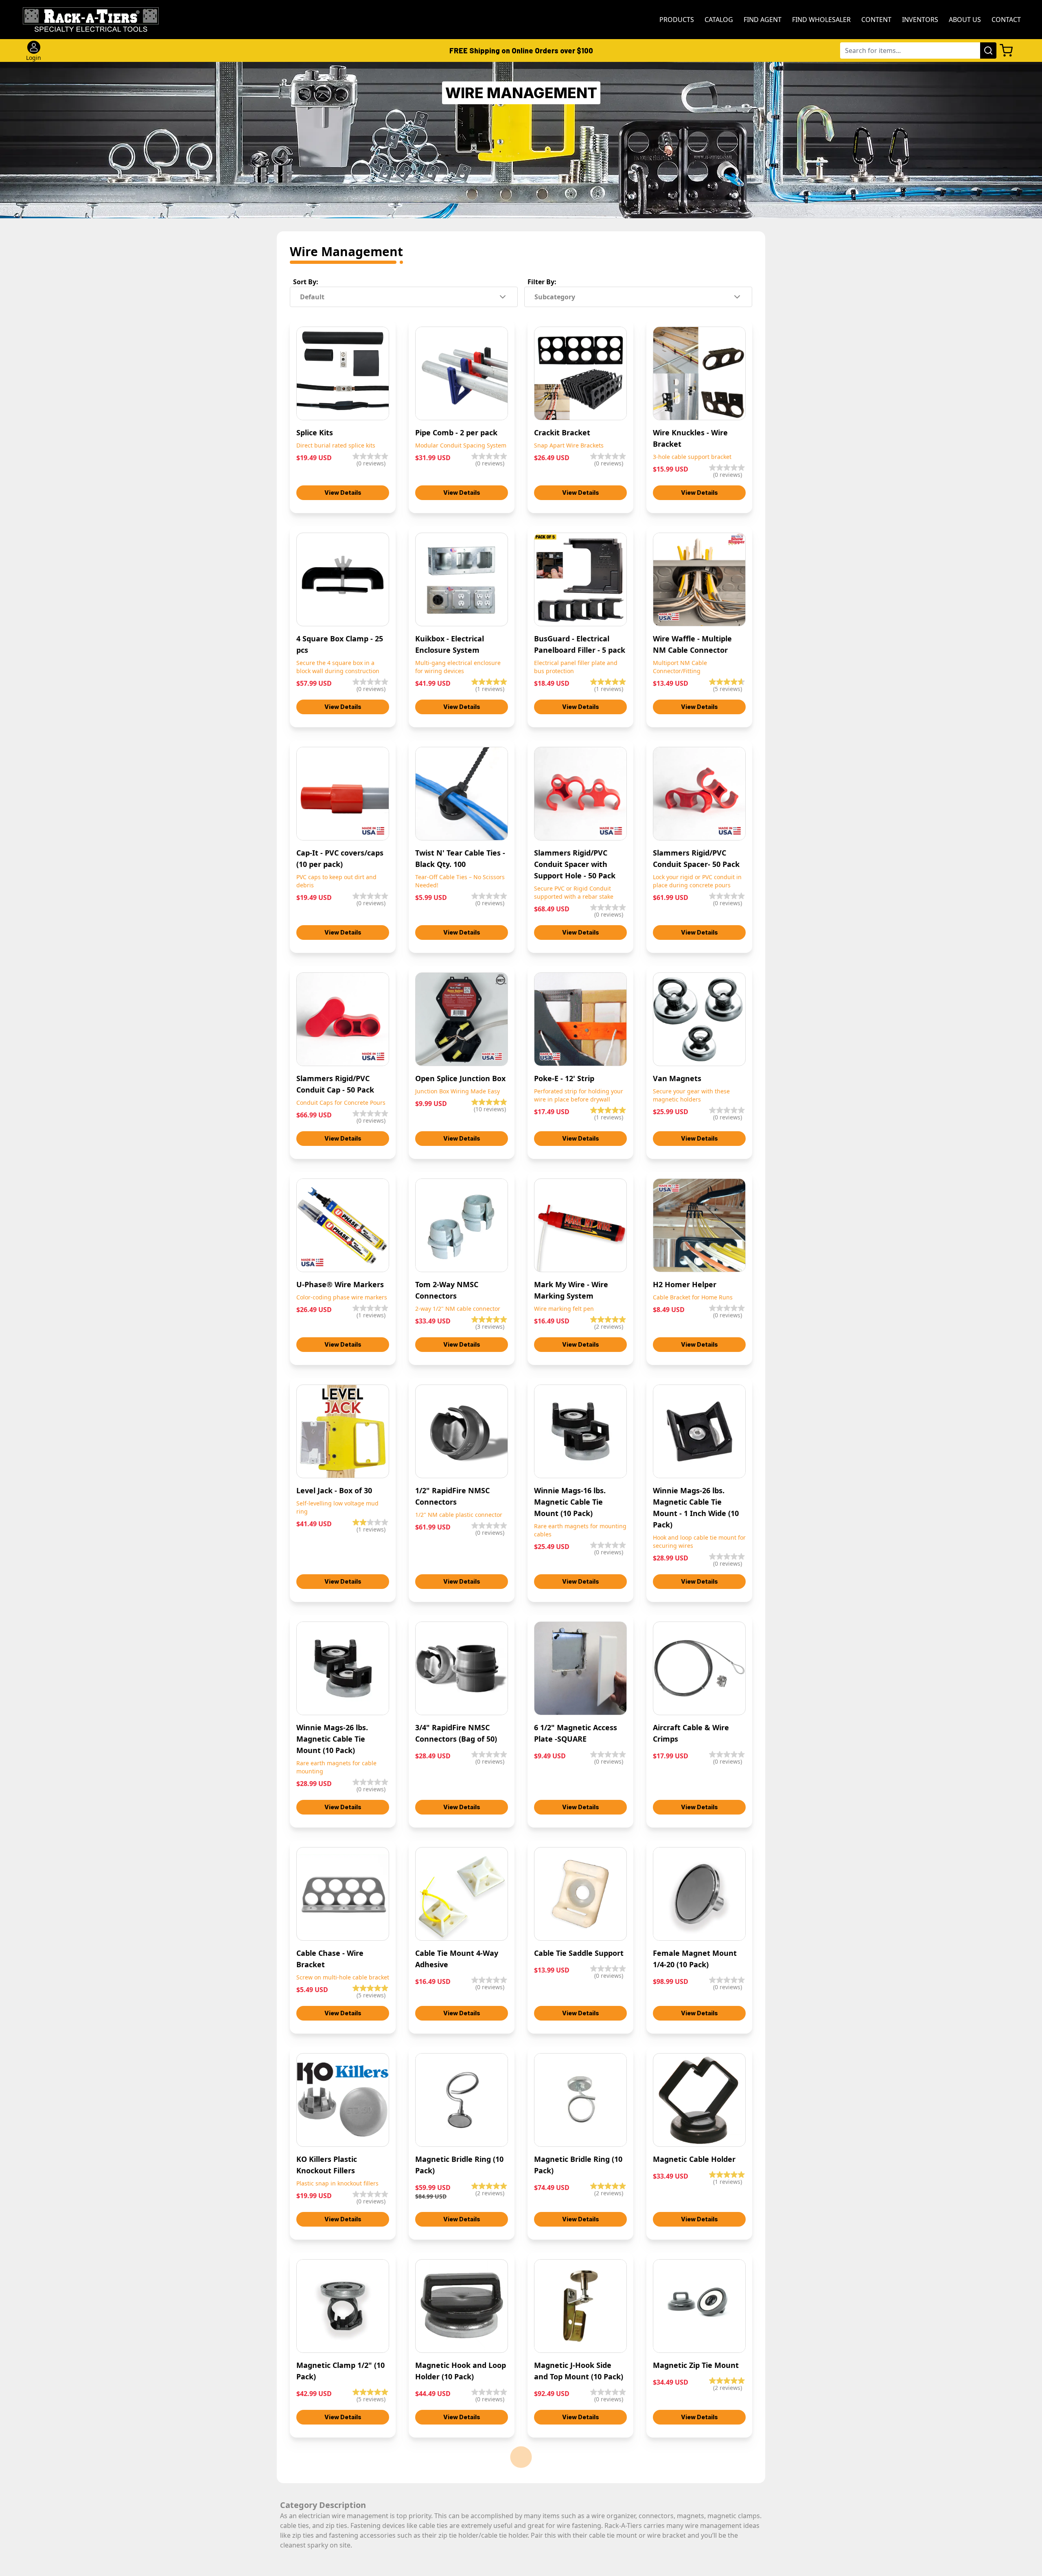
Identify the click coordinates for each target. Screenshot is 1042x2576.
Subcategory (555, 297)
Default (312, 297)
